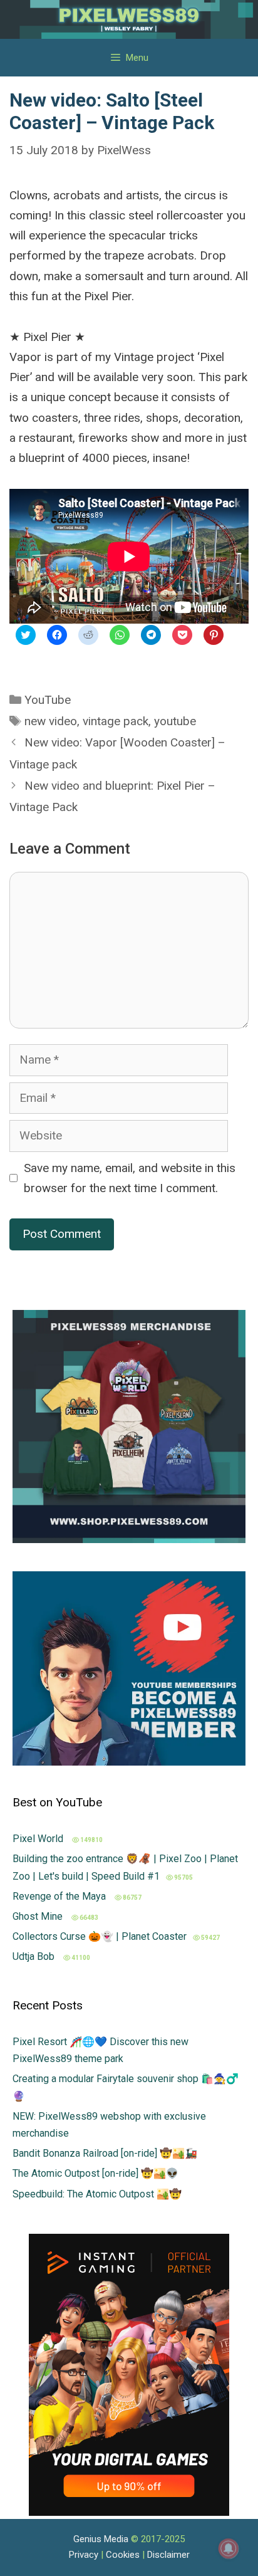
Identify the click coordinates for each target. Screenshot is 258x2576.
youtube (175, 721)
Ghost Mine (39, 1916)
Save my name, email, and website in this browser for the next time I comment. (130, 1178)
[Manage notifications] (229, 2548)
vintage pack (116, 721)
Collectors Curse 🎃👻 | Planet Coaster (100, 1936)
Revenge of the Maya (60, 1896)
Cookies (123, 2555)
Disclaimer (168, 2555)
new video (51, 721)
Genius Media (101, 2539)
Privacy (84, 2555)
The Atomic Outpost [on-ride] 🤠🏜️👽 (95, 2173)
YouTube (48, 700)
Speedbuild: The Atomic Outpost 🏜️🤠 (97, 2194)
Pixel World (39, 1839)
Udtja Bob (35, 1956)
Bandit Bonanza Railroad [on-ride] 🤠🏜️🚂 (105, 2153)
